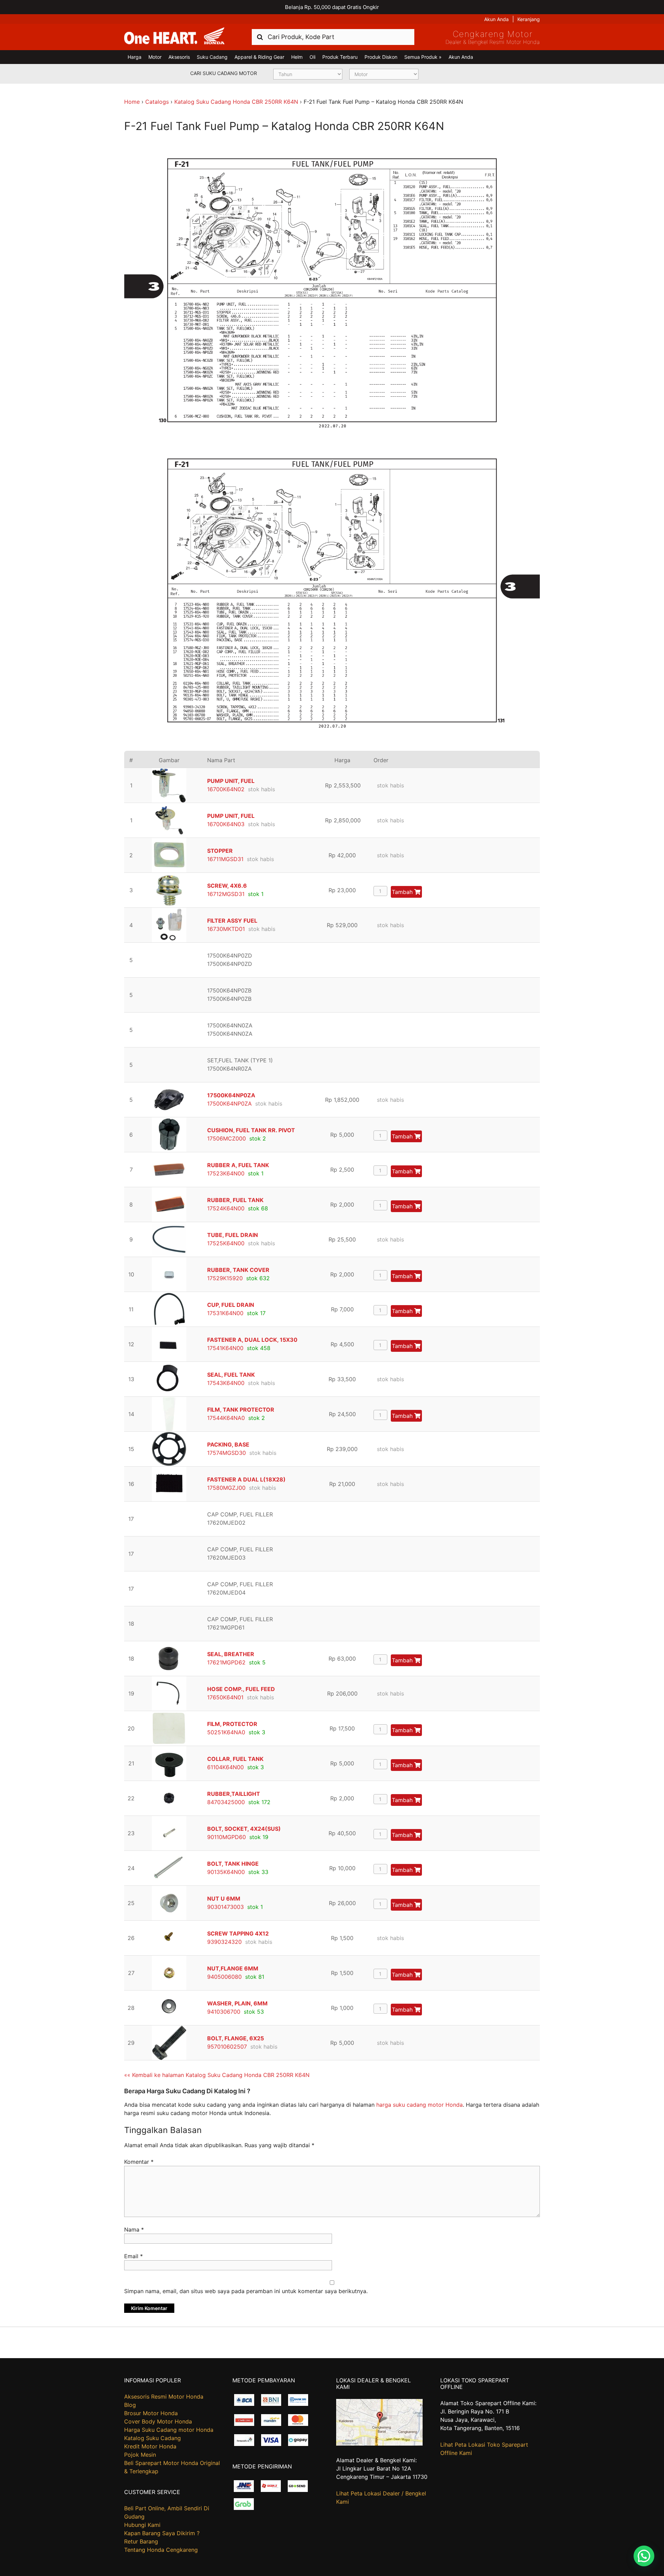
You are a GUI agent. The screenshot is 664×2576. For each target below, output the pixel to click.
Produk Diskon (381, 57)
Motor (155, 57)
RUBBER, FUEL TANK (235, 1200)
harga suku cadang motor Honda (419, 2105)
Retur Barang (141, 2541)
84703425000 (226, 1802)
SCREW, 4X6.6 (227, 886)
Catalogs (157, 102)
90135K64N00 (226, 1872)
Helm (297, 57)
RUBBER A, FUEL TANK (238, 1165)
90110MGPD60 (227, 1837)
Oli (312, 57)
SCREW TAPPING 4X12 (238, 1933)
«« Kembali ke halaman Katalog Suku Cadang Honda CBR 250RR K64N (217, 2075)
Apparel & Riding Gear (259, 57)
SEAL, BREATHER (231, 1654)
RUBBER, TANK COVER (238, 1270)
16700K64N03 (226, 824)
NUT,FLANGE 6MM (233, 1968)
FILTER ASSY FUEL (232, 921)
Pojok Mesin (140, 2455)
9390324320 (224, 1942)
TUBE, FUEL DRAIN (233, 1235)
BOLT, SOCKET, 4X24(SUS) (244, 1829)
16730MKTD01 (226, 929)
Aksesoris (179, 57)
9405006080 (224, 1977)
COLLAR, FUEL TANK (235, 1759)
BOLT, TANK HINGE (233, 1864)
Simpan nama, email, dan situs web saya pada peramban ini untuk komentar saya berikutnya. (246, 2291)
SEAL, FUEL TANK (231, 1375)
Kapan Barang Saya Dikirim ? (162, 2533)
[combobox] (333, 37)
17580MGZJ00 (226, 1488)
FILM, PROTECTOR (232, 1724)
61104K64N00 (225, 1767)
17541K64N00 (225, 1348)
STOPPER (220, 851)
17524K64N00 (226, 1208)
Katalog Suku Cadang (153, 2438)
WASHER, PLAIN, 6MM (237, 2003)
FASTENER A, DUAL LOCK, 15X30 (252, 1340)
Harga (135, 57)
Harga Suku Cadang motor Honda (169, 2430)
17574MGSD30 (227, 1453)
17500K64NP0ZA (231, 1095)
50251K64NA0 (226, 1732)
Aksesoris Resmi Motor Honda (164, 2397)
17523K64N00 (226, 1173)
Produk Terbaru (340, 57)
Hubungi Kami (142, 2525)
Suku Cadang (212, 57)
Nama (134, 2229)
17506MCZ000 (227, 1138)
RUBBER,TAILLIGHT (234, 1794)
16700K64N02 (226, 789)
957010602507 (227, 2047)
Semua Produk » (423, 57)
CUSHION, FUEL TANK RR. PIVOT (251, 1130)
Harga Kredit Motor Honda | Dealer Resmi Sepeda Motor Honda (174, 36)
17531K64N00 (225, 1313)
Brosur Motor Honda (151, 2413)
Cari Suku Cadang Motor (224, 73)
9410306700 (224, 2012)
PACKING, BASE (228, 1444)
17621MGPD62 (226, 1662)
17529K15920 (225, 1278)
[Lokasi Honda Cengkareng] (379, 2444)
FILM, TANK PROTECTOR (241, 1410)
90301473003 (225, 1907)
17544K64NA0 (226, 1418)
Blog (130, 2405)
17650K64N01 (225, 1697)
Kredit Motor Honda (150, 2446)
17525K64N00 (226, 1243)
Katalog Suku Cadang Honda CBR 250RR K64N (236, 102)
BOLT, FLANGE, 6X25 (236, 2038)
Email (133, 2256)
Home (132, 102)
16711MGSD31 (225, 859)
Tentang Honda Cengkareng (161, 2550)
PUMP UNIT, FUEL (231, 781)
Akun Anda (496, 19)
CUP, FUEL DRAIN (231, 1305)
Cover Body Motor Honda (158, 2421)
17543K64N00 (226, 1383)
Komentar (139, 2162)
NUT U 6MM (224, 1899)
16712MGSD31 (226, 894)
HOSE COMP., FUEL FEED (241, 1689)
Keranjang (529, 19)
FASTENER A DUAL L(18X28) (246, 1479)
